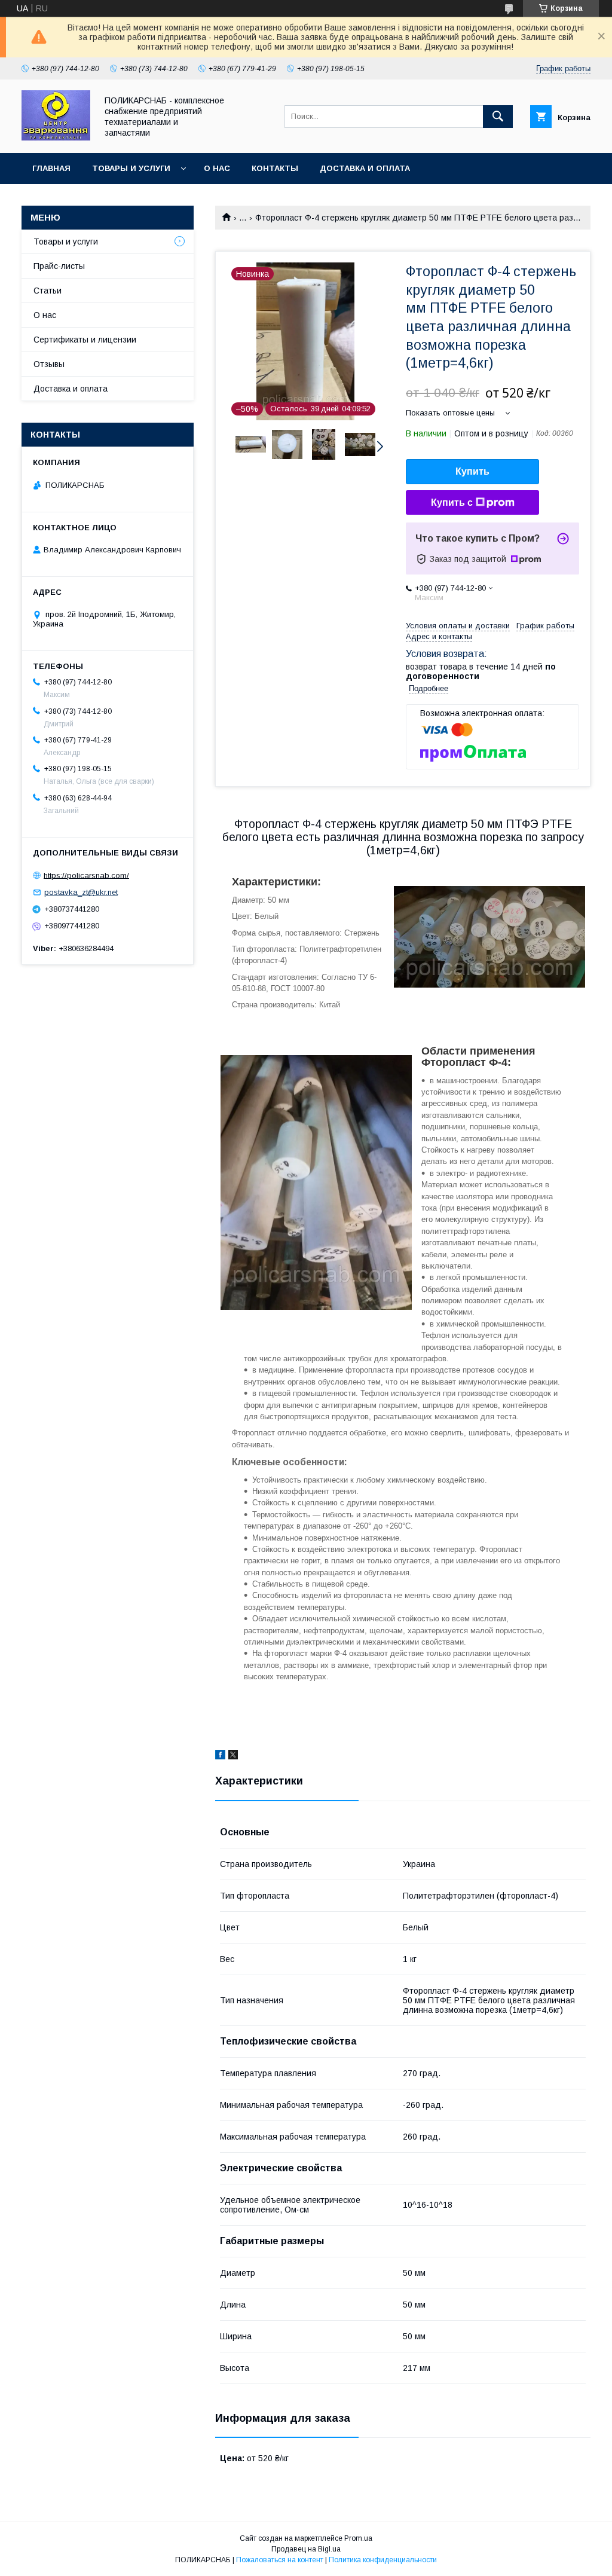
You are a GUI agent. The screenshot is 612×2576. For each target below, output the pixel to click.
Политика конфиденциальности (383, 2560)
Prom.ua (358, 2538)
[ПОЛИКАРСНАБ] (56, 137)
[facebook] (220, 1756)
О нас (217, 168)
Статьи (48, 291)
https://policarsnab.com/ (86, 875)
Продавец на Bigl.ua (306, 2549)
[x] (233, 1756)
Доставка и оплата (365, 168)
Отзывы (49, 364)
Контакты (275, 168)
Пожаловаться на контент (280, 2560)
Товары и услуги (131, 168)
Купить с (452, 502)
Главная (51, 168)
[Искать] (498, 117)
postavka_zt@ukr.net (81, 892)
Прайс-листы (59, 266)
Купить (472, 471)
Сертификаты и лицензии (85, 340)
